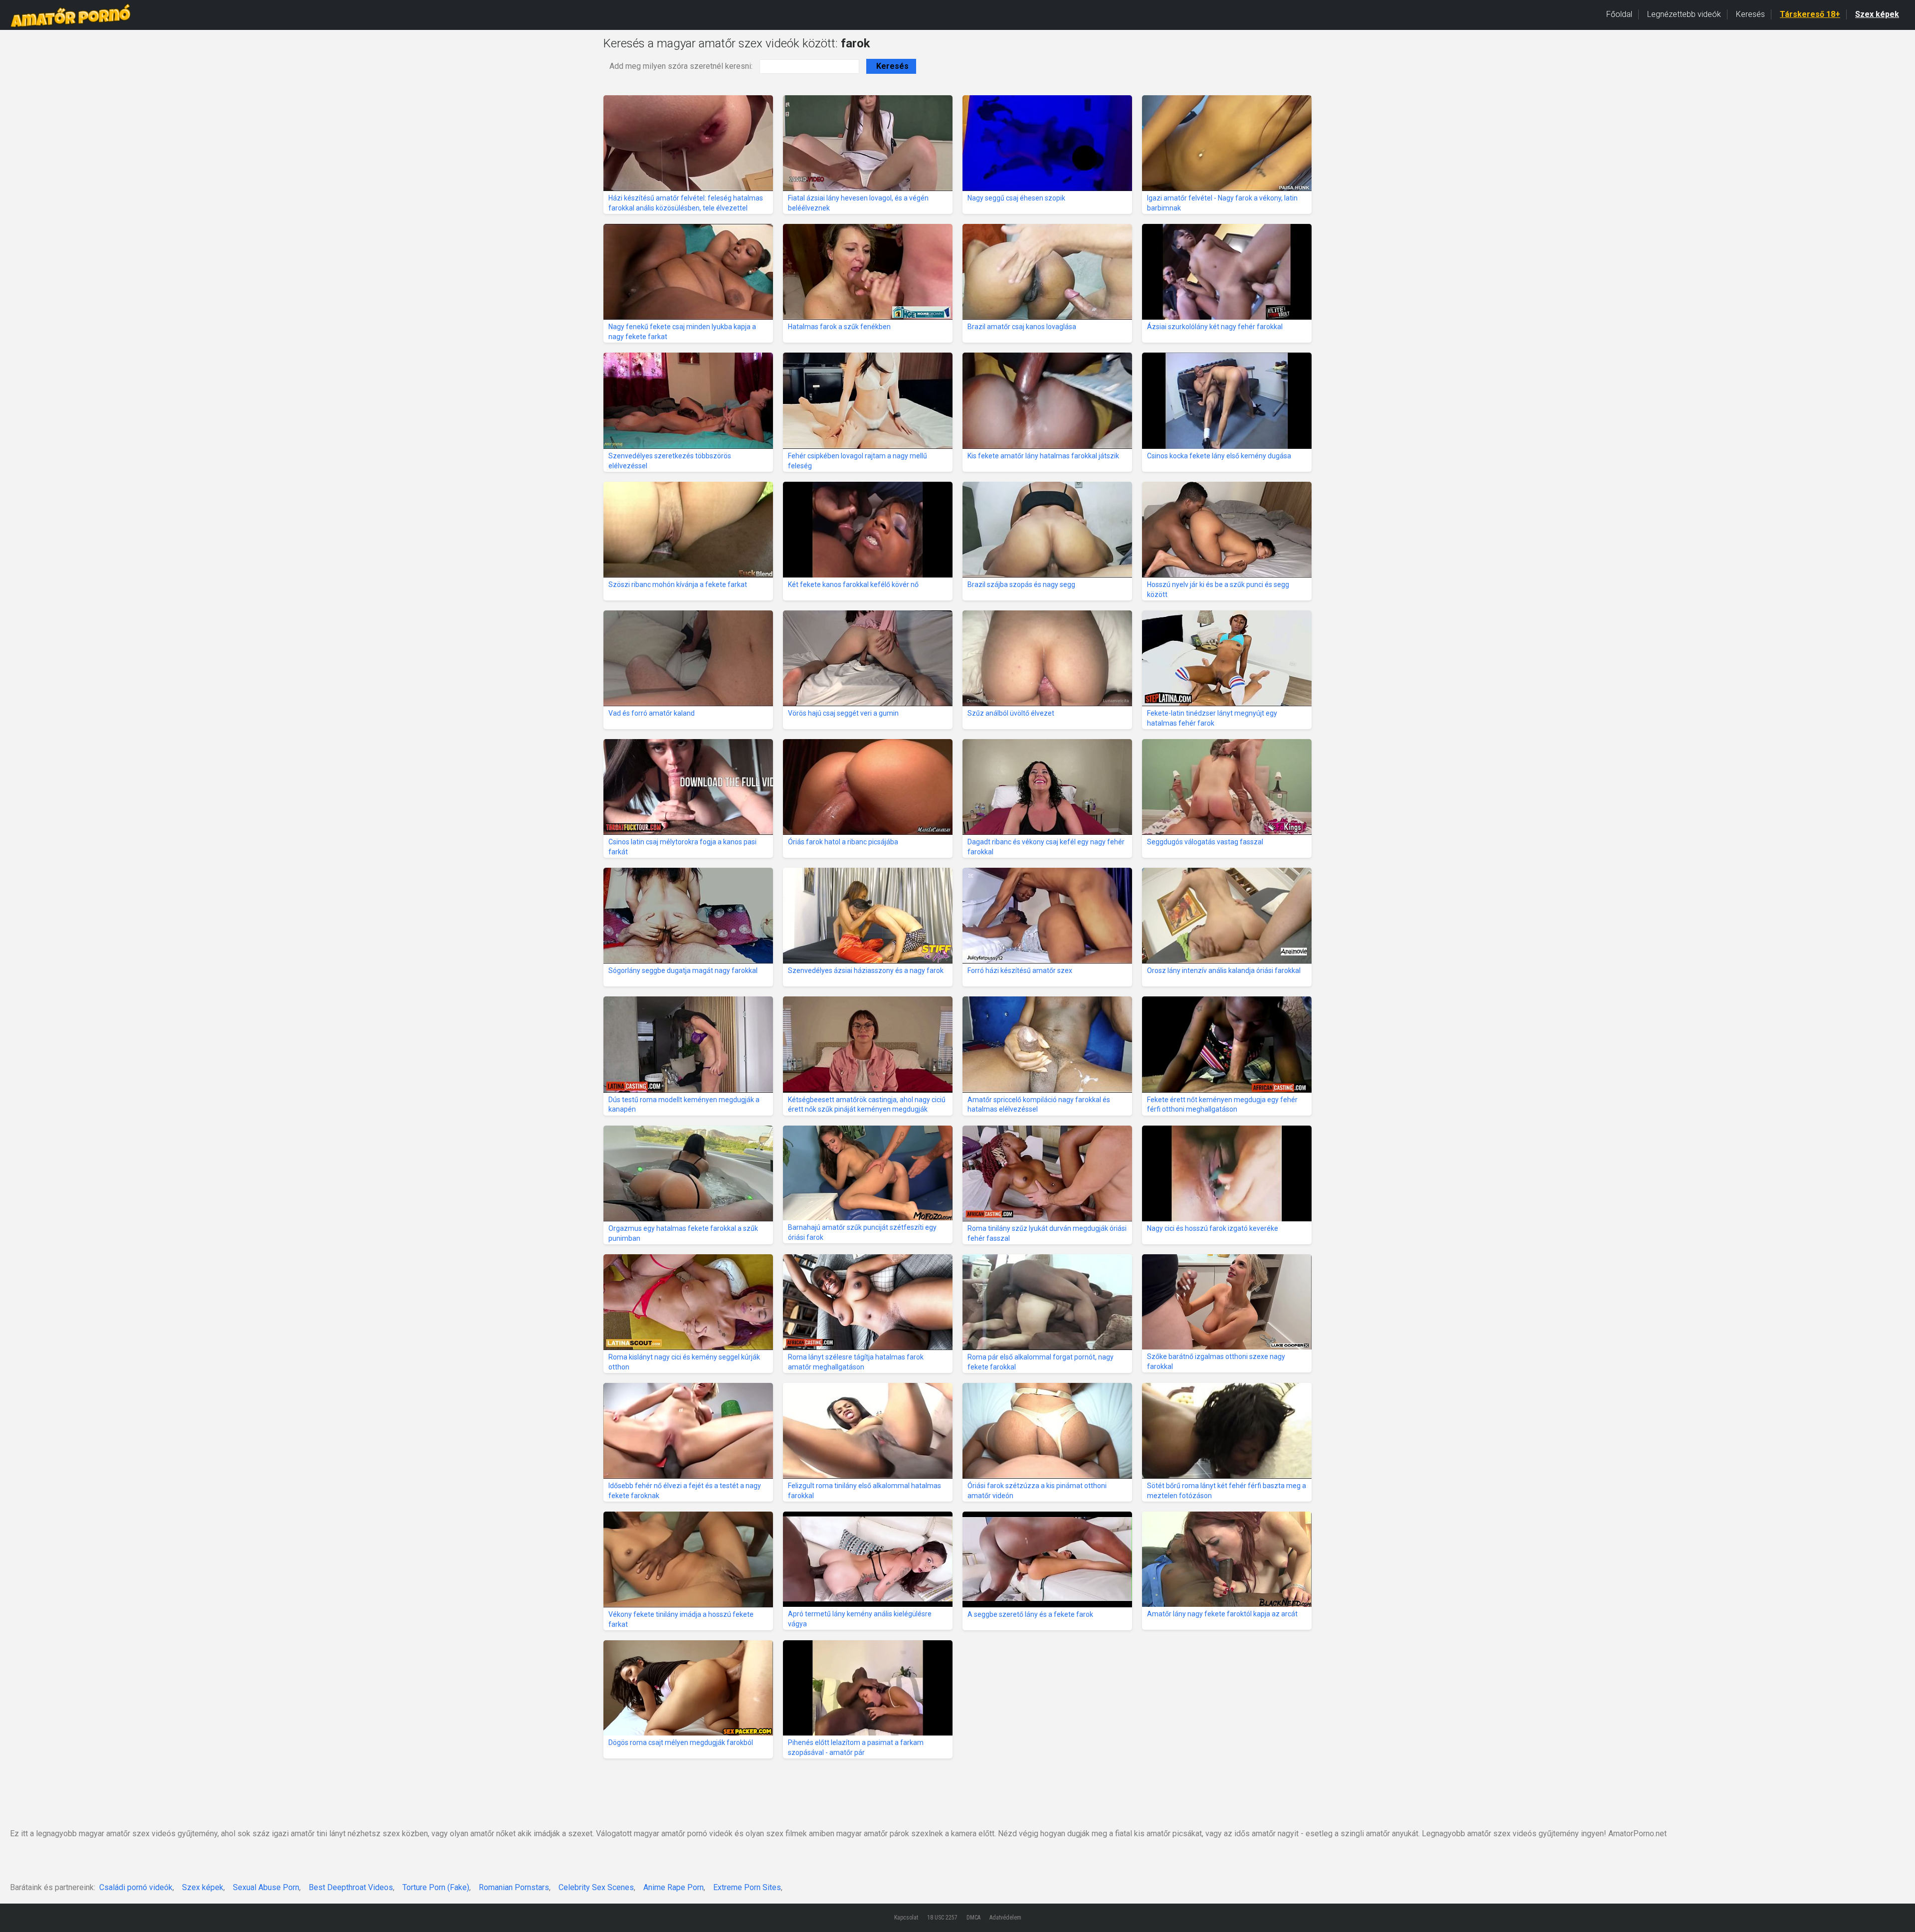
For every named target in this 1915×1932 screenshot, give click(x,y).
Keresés (1750, 14)
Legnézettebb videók (1684, 14)
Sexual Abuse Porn (266, 1887)
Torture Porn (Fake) (436, 1887)
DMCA (973, 1918)
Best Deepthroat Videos (351, 1887)
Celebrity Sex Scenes (596, 1887)
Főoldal (1619, 14)
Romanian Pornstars (514, 1887)
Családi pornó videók (136, 1887)
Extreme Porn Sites (747, 1887)
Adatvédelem (1005, 1918)
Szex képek (1877, 14)
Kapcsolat (906, 1918)
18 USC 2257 (942, 1918)
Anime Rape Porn (673, 1887)
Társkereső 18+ (1810, 14)
